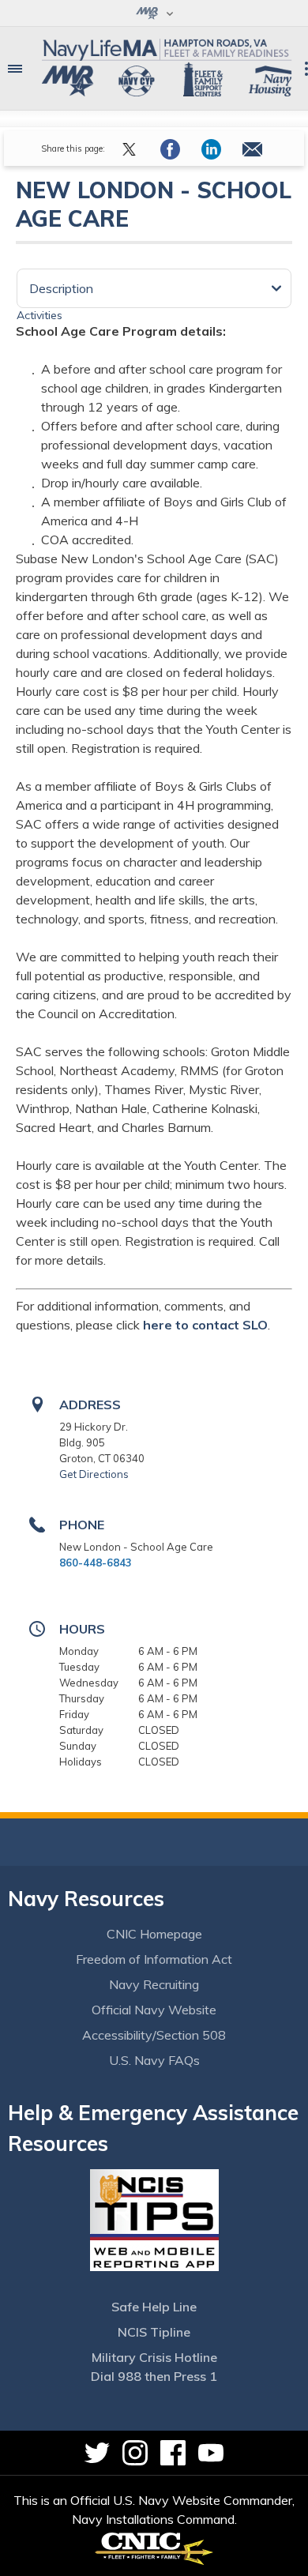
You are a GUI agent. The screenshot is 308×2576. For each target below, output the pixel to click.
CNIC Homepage (154, 1934)
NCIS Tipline (154, 2332)
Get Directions (94, 1474)
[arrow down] (154, 13)
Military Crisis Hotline (154, 2357)
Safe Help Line (154, 2307)
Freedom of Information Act (154, 1959)
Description (61, 288)
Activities (39, 315)
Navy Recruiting (154, 1984)
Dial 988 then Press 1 (154, 2376)
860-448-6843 (96, 1563)
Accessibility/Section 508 (154, 2035)
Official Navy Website (154, 2010)
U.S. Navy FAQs (154, 2060)
